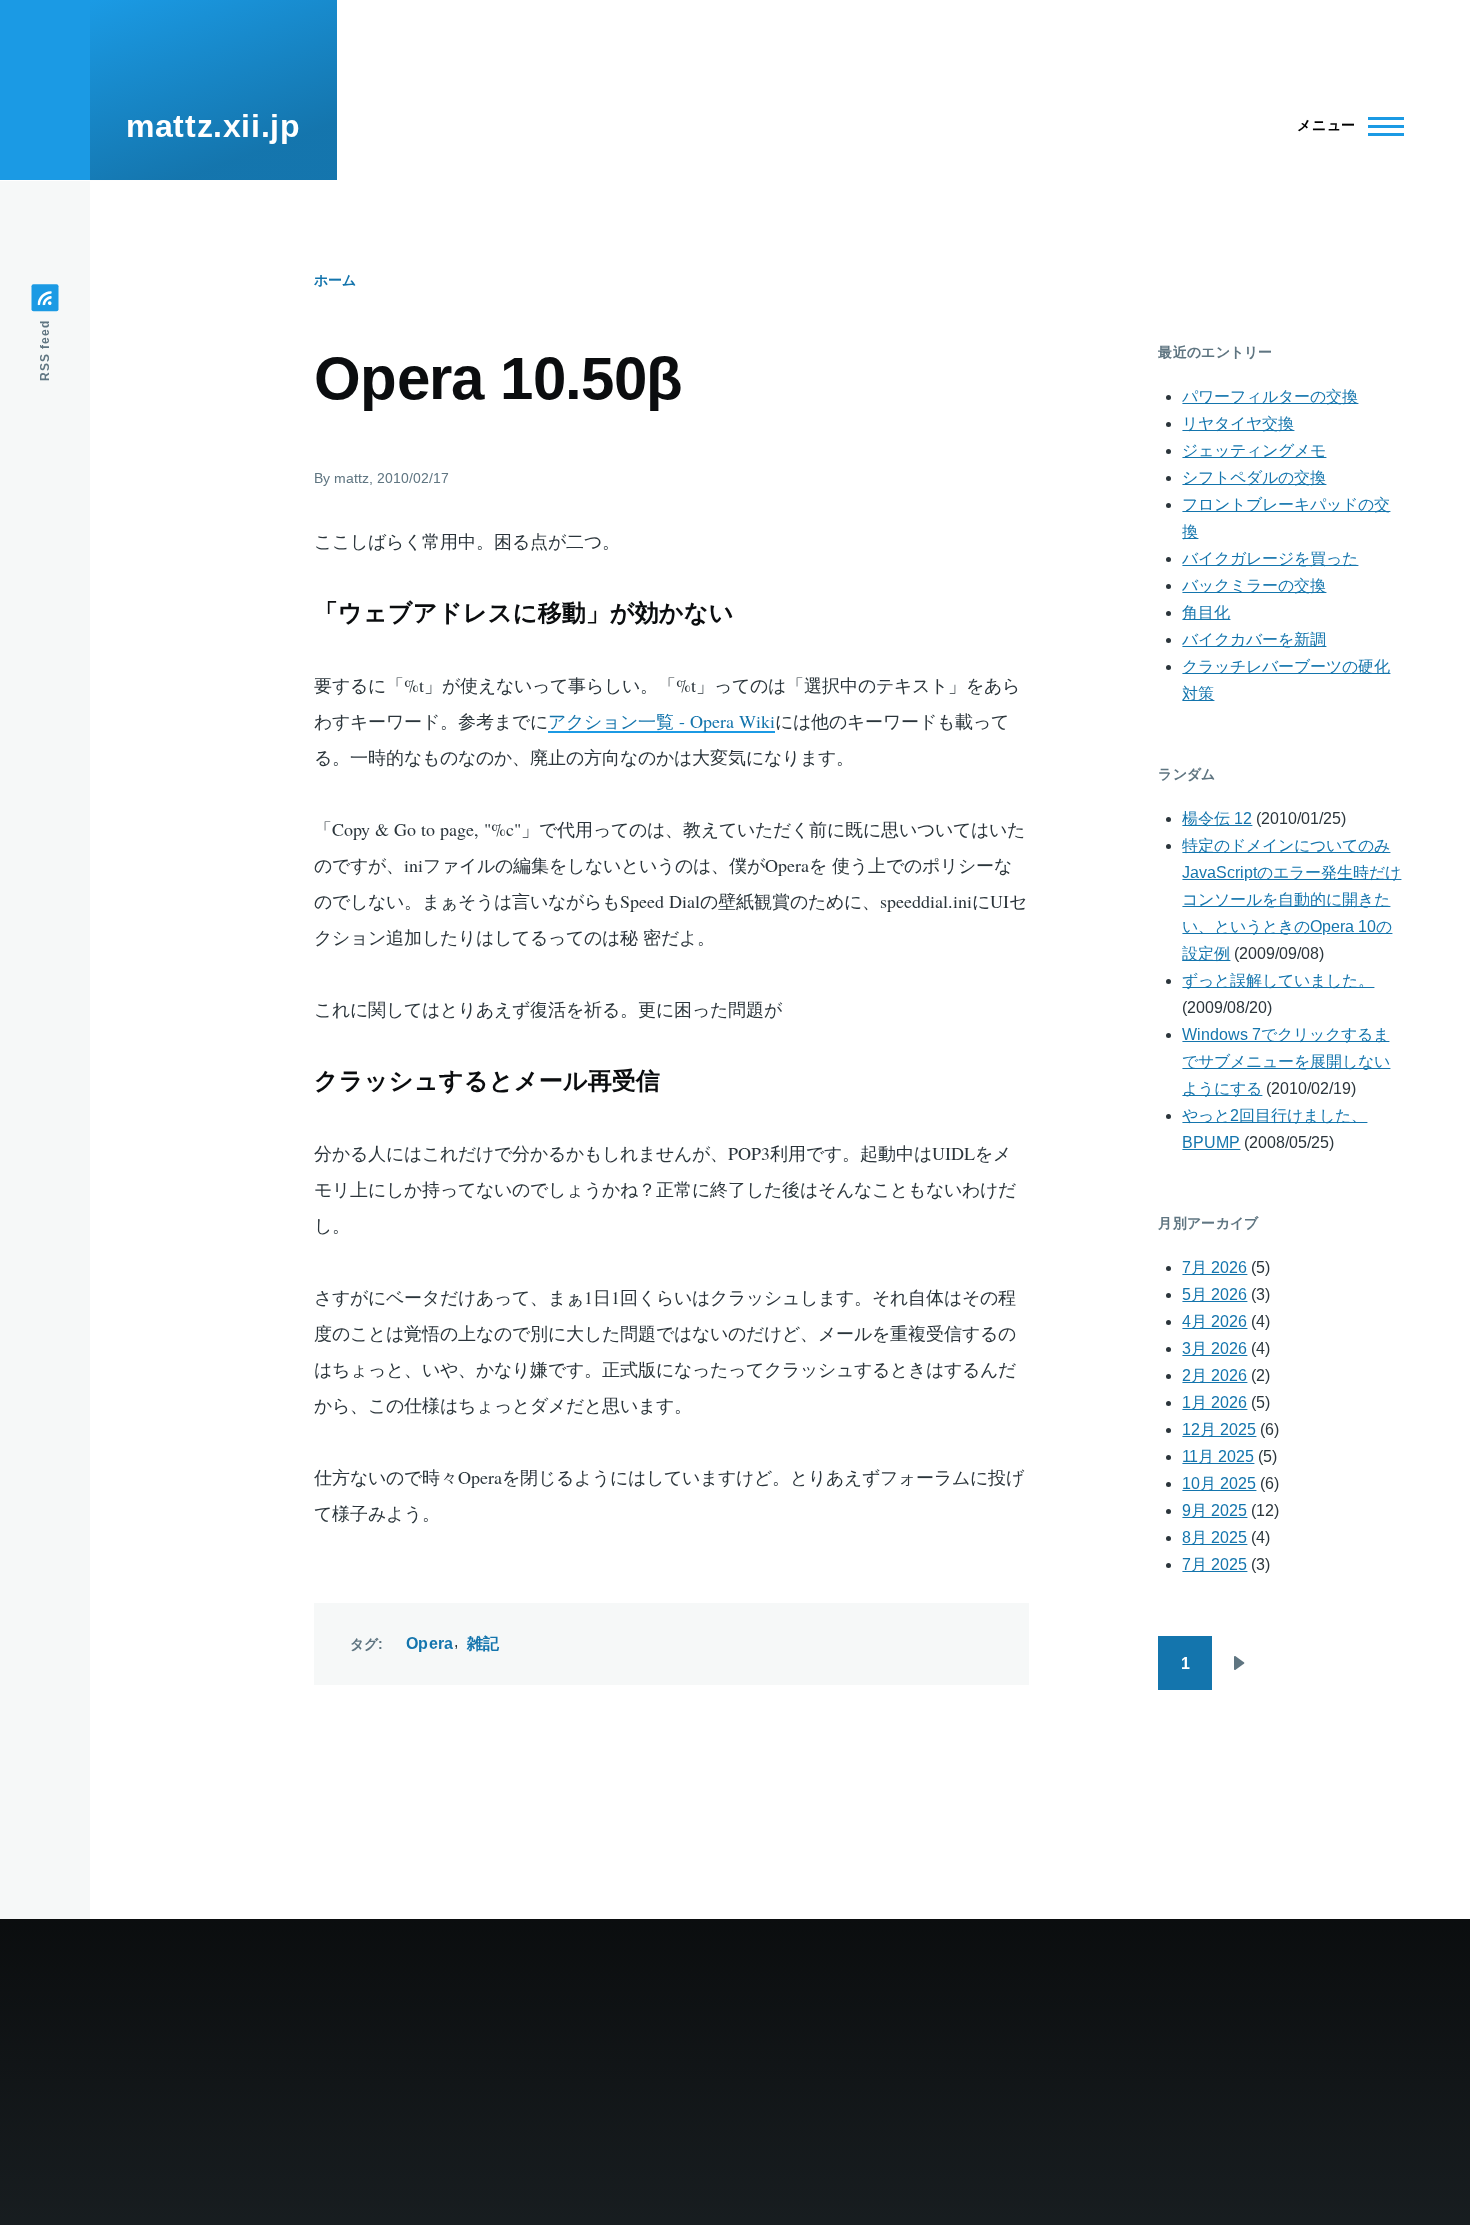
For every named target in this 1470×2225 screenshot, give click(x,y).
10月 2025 (1219, 1483)
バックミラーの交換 (1254, 585)
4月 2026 (1214, 1321)
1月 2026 (1214, 1402)
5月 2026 (1214, 1294)
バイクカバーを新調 (1254, 639)
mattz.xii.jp (213, 126)
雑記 (483, 1643)
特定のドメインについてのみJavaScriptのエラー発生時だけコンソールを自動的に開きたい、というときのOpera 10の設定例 (1291, 899)
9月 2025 (1214, 1510)
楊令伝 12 (1217, 818)
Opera (430, 1643)
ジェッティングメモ (1254, 450)
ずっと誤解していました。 (1278, 980)
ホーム (335, 280)
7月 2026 (1214, 1267)
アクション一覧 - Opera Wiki (661, 721)
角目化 (1206, 612)
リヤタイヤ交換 (1238, 423)
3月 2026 (1214, 1348)
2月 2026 (1214, 1375)
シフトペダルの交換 (1254, 477)
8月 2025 (1214, 1537)
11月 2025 (1218, 1456)
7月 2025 (1214, 1564)
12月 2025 (1219, 1429)
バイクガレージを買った (1270, 558)
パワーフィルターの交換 (1270, 396)
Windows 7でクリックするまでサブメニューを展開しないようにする (1286, 1061)
